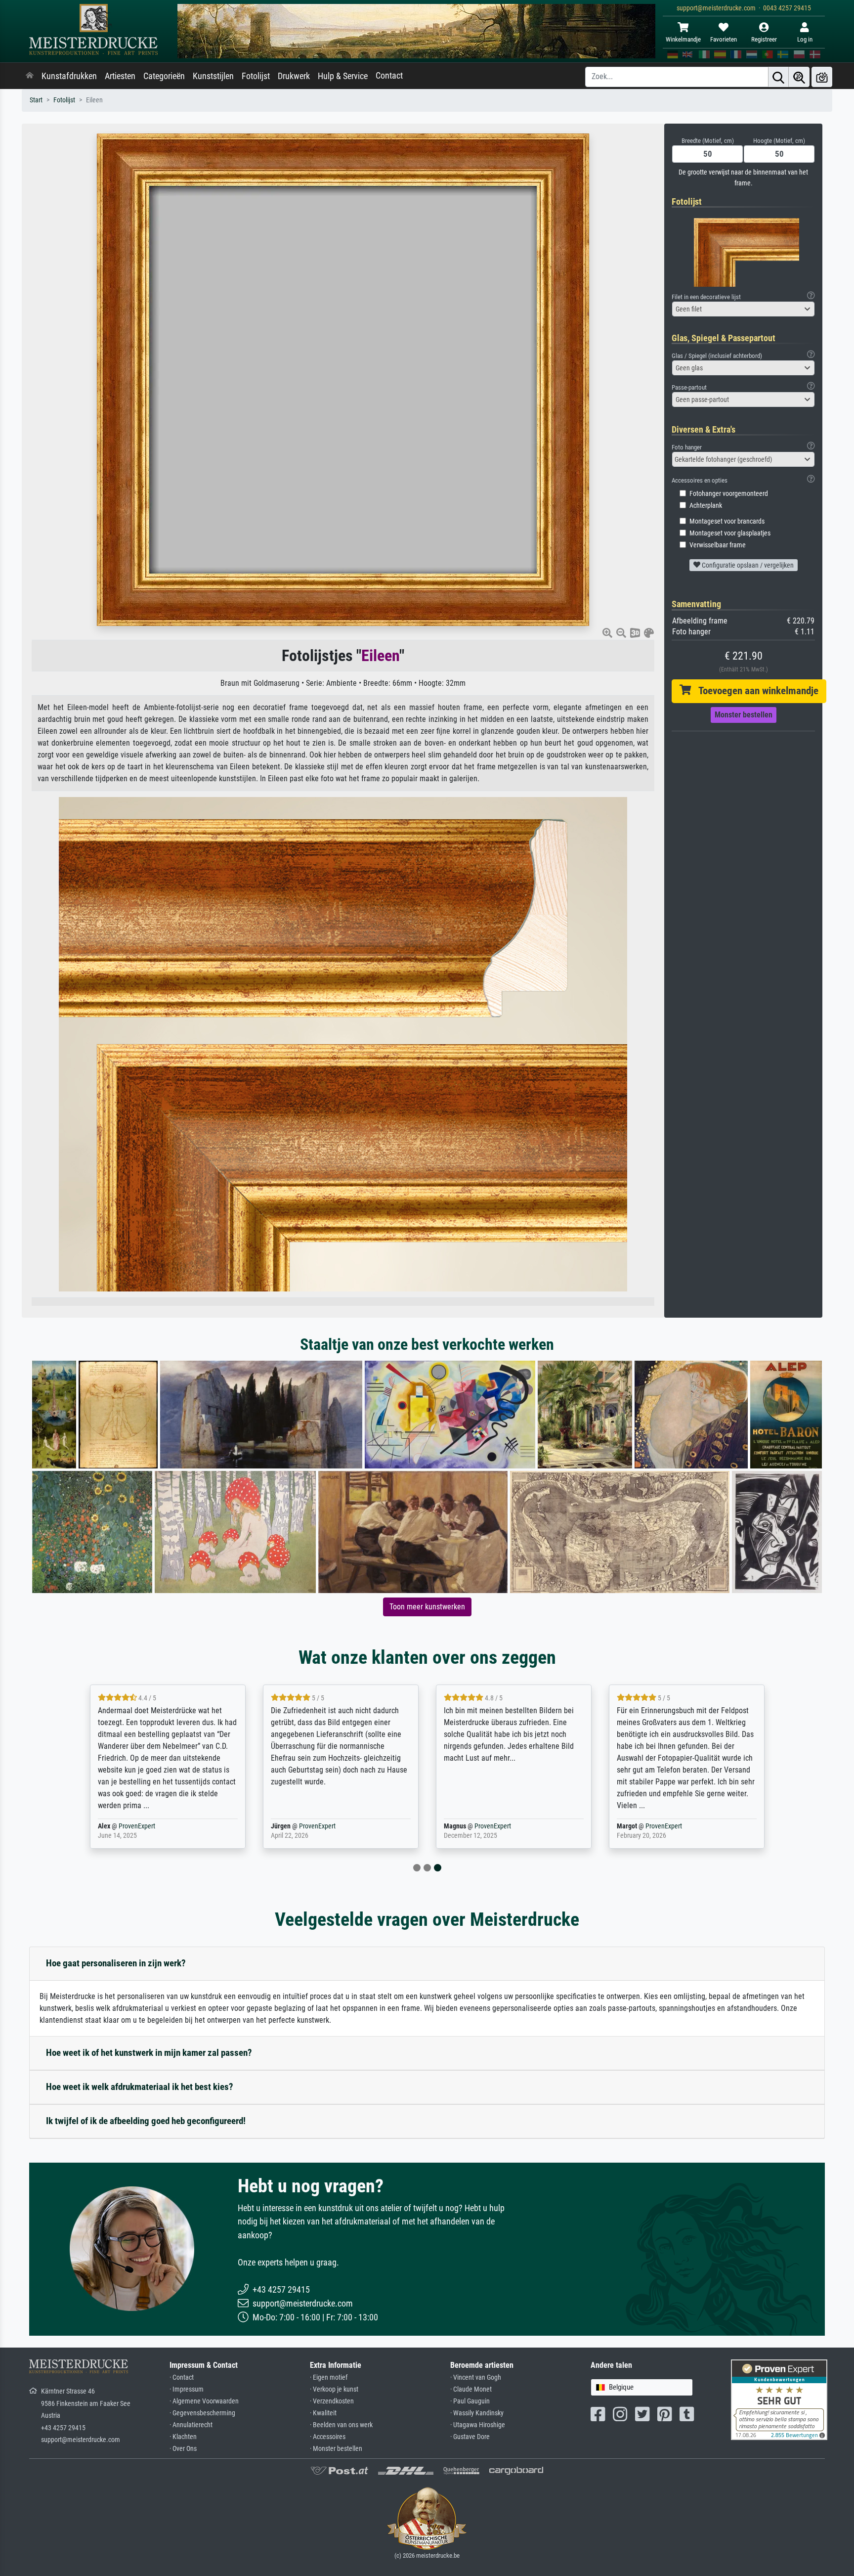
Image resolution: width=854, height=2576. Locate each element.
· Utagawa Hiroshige (478, 2425)
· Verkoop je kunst (334, 2389)
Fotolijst (256, 76)
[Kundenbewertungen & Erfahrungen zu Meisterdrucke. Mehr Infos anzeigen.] (779, 2399)
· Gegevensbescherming (202, 2413)
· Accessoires (328, 2437)
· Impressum (187, 2389)
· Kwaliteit (323, 2413)
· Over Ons (183, 2449)
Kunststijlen (213, 76)
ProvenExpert (137, 1826)
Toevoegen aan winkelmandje (755, 691)
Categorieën (164, 76)
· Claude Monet (471, 2389)
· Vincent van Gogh (476, 2377)
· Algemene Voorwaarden (204, 2401)
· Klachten (183, 2437)
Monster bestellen (744, 715)
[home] (30, 76)
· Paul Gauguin (470, 2401)
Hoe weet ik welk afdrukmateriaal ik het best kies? (140, 2087)
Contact (389, 76)
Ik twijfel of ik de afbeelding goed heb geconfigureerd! (146, 2121)
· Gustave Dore (470, 2437)
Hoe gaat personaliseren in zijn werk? (116, 1963)
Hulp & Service (343, 76)
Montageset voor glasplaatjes (730, 533)
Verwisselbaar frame (718, 545)
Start (36, 100)
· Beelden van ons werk (341, 2425)
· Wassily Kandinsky (477, 2413)
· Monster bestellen (336, 2449)
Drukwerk (294, 76)
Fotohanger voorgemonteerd (729, 494)
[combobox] (743, 309)
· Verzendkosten (332, 2401)
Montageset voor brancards (727, 521)
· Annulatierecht (191, 2425)
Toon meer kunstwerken (427, 1607)
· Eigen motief (329, 2377)
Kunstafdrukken (69, 76)
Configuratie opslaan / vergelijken (747, 565)
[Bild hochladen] (822, 77)
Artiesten (120, 76)
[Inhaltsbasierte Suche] (799, 77)
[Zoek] (778, 77)
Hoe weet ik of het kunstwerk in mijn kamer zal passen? (149, 2053)
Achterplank (706, 506)
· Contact (182, 2377)
